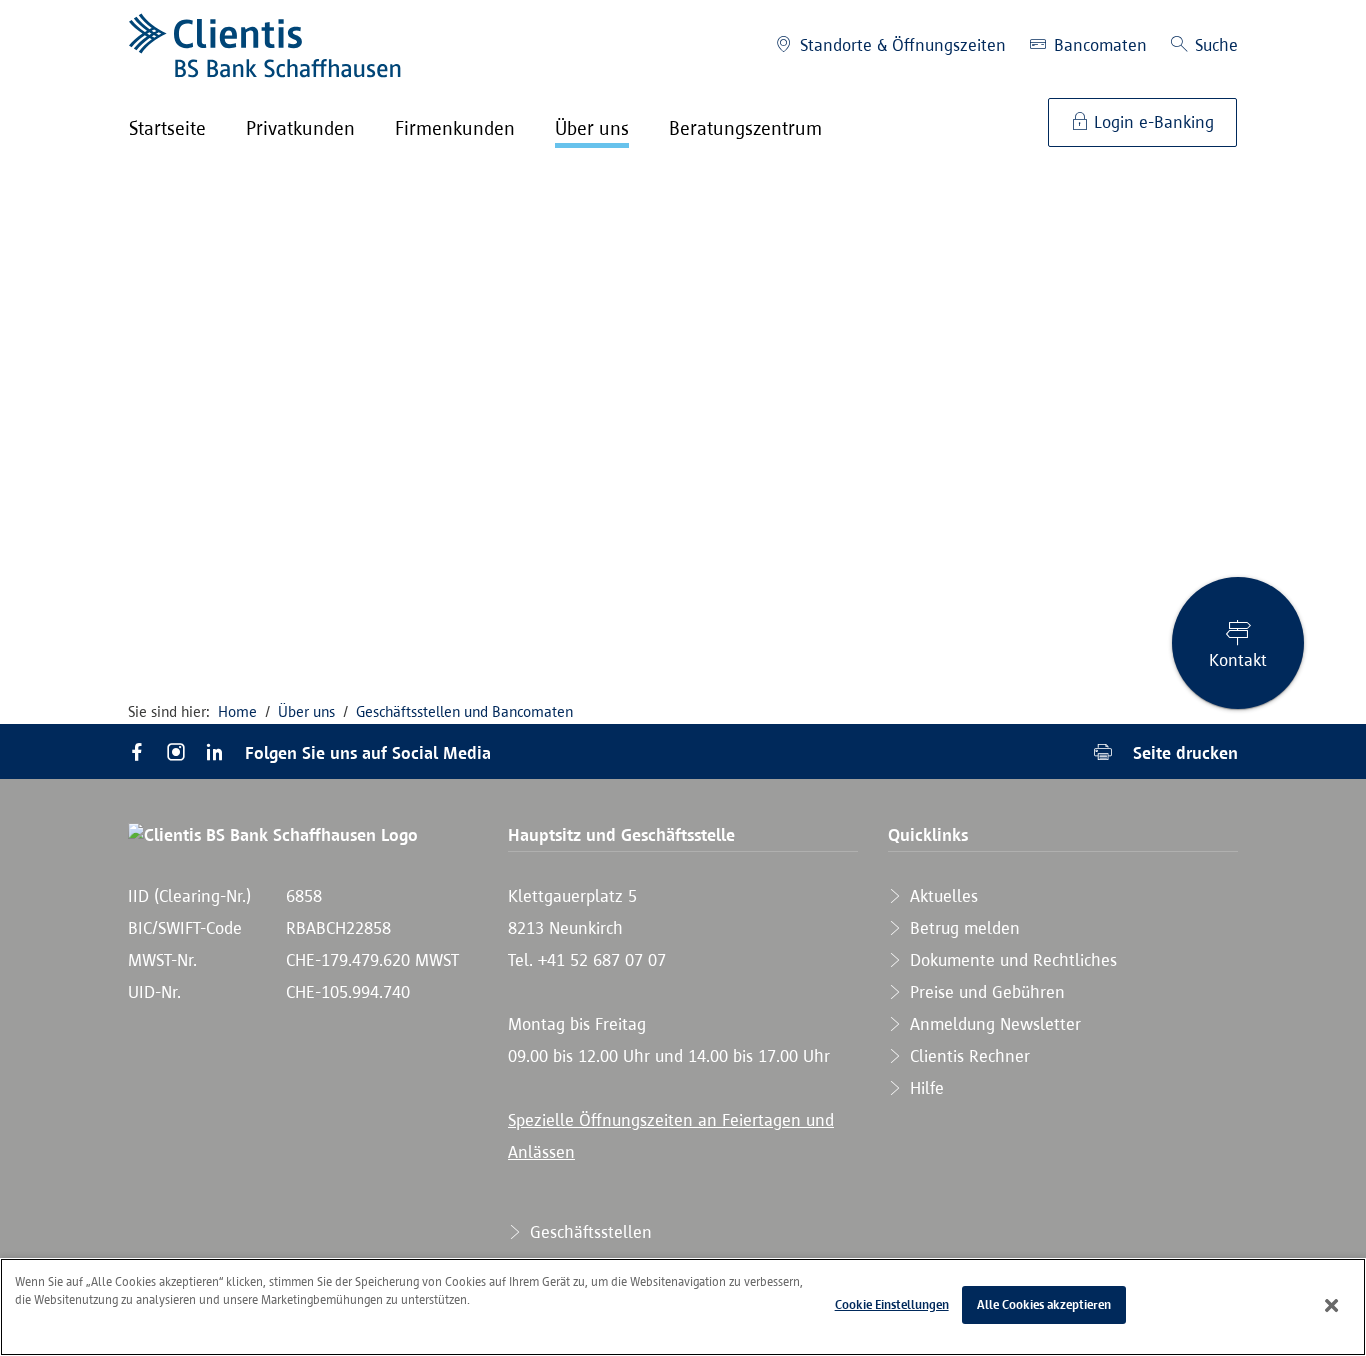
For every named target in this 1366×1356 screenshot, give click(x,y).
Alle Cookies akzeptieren (1044, 1304)
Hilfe (924, 1088)
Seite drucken (1183, 752)
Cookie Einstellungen (892, 1304)
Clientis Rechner (967, 1056)
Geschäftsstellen (588, 1232)
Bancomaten (1098, 45)
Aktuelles (941, 896)
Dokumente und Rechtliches (1011, 960)
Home (237, 711)
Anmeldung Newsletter (993, 1024)
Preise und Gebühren (985, 992)
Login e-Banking (1151, 122)
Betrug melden (962, 928)
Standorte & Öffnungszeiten (900, 45)
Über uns (306, 711)
